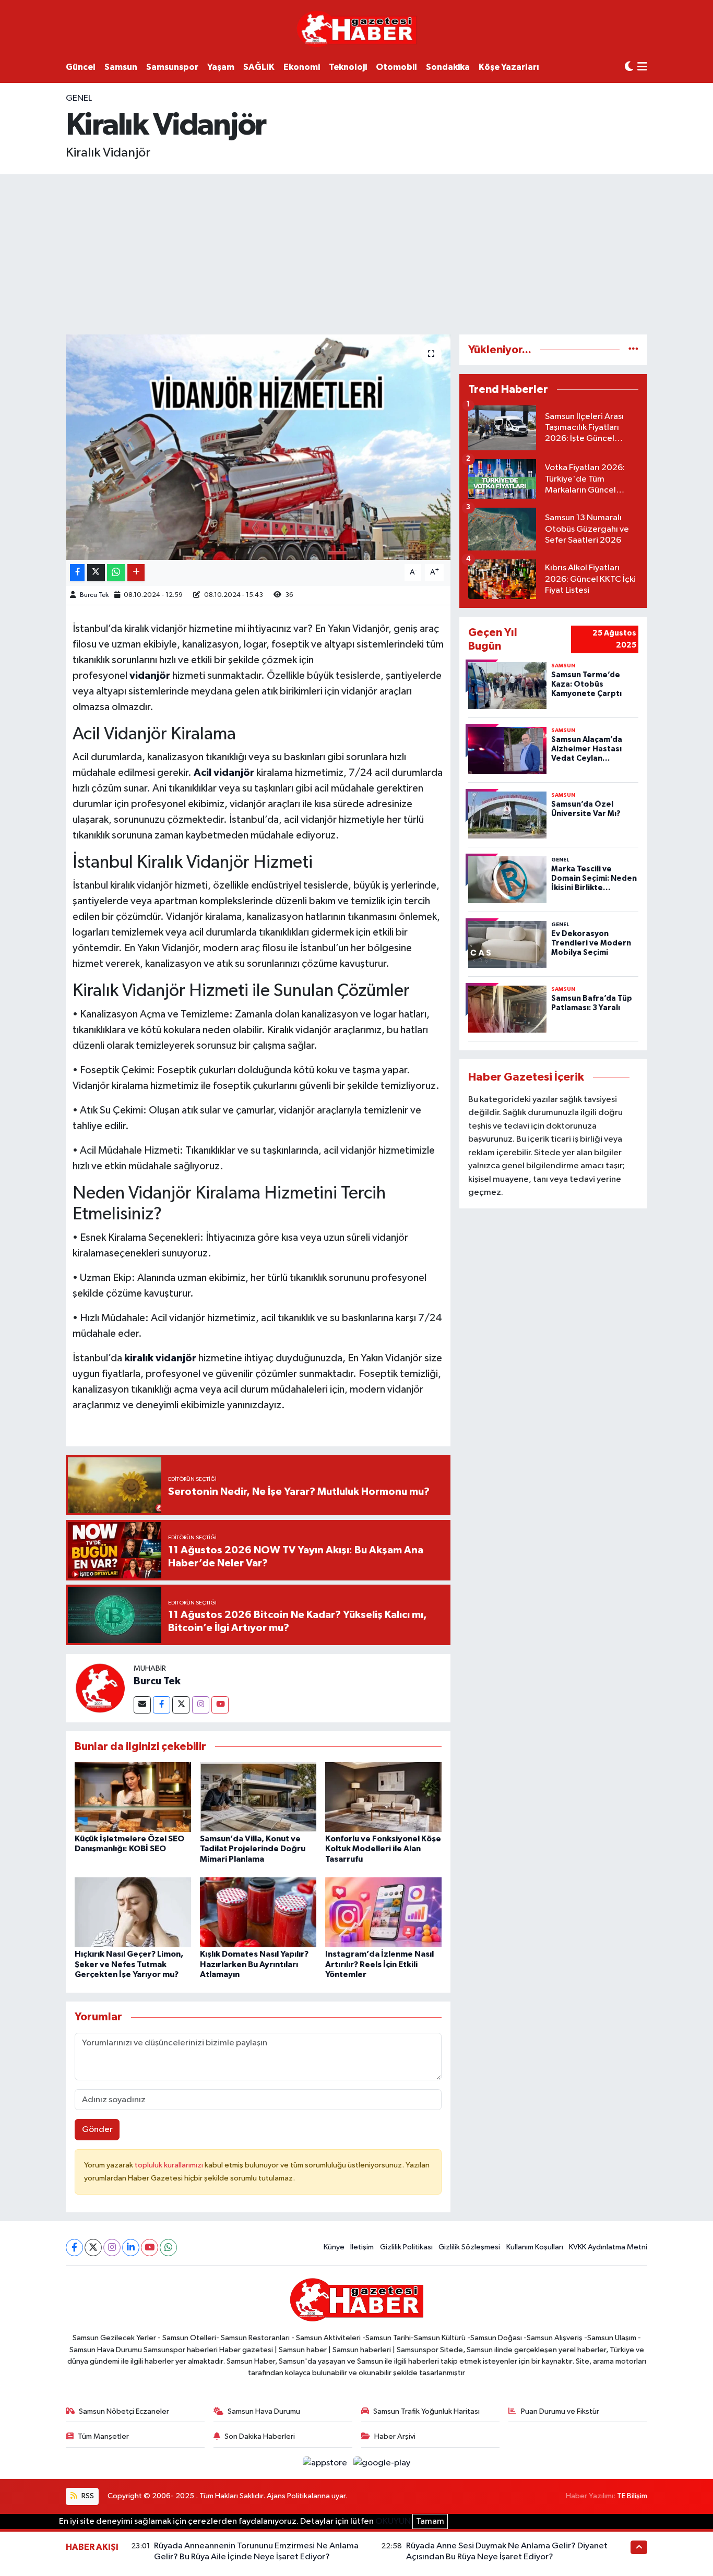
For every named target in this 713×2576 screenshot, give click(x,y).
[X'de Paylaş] (96, 573)
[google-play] (382, 2463)
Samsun (121, 67)
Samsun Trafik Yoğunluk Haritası (426, 2411)
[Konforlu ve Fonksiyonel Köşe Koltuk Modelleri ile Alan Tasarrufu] (383, 1797)
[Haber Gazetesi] (357, 28)
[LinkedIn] (131, 2248)
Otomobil (396, 67)
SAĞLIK (259, 67)
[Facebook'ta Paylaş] (77, 573)
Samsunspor (172, 67)
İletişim (362, 2247)
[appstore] (326, 2463)
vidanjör (150, 676)
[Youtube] (220, 1705)
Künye (334, 2247)
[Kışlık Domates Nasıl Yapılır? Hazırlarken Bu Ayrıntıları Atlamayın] (258, 1912)
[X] (93, 2248)
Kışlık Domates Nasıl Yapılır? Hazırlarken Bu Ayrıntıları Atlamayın (254, 1964)
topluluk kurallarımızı (170, 2165)
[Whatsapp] (168, 2248)
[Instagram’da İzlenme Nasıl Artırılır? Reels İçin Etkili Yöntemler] (383, 1912)
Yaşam (221, 67)
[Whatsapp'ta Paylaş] (116, 573)
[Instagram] (201, 1705)
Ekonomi (302, 67)
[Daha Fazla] (136, 573)
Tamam (430, 2521)
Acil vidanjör (224, 773)
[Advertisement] (356, 253)
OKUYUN (393, 2521)
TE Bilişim (632, 2496)
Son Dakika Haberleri (260, 2436)
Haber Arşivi (395, 2436)
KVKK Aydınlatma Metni (608, 2247)
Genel (79, 98)
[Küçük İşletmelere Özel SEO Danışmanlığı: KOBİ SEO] (133, 1797)
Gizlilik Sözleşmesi (469, 2247)
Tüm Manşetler (103, 2436)
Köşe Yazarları (509, 67)
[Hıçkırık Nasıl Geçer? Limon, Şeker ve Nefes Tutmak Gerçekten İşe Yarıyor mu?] (133, 1912)
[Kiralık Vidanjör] (258, 447)
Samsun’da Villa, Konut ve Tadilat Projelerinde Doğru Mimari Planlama (253, 1849)
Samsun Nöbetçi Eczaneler (124, 2411)
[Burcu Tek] (100, 1688)
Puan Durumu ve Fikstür (560, 2411)
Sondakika (448, 67)
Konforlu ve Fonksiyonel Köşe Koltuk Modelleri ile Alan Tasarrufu (383, 1849)
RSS (87, 2496)
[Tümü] (633, 350)
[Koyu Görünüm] (629, 67)
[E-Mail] (142, 1705)
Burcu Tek (94, 595)
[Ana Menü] (642, 68)
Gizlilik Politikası (406, 2247)
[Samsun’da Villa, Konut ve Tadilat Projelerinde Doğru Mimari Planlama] (258, 1797)
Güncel (81, 67)
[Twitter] (181, 1705)
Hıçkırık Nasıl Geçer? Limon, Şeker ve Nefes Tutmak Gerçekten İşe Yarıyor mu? (129, 1964)
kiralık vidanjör (160, 1358)
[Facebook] (162, 1705)
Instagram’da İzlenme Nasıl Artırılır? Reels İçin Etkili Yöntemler (379, 1964)
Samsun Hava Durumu (264, 2411)
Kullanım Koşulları (535, 2247)
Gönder (97, 2130)
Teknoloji (348, 67)
